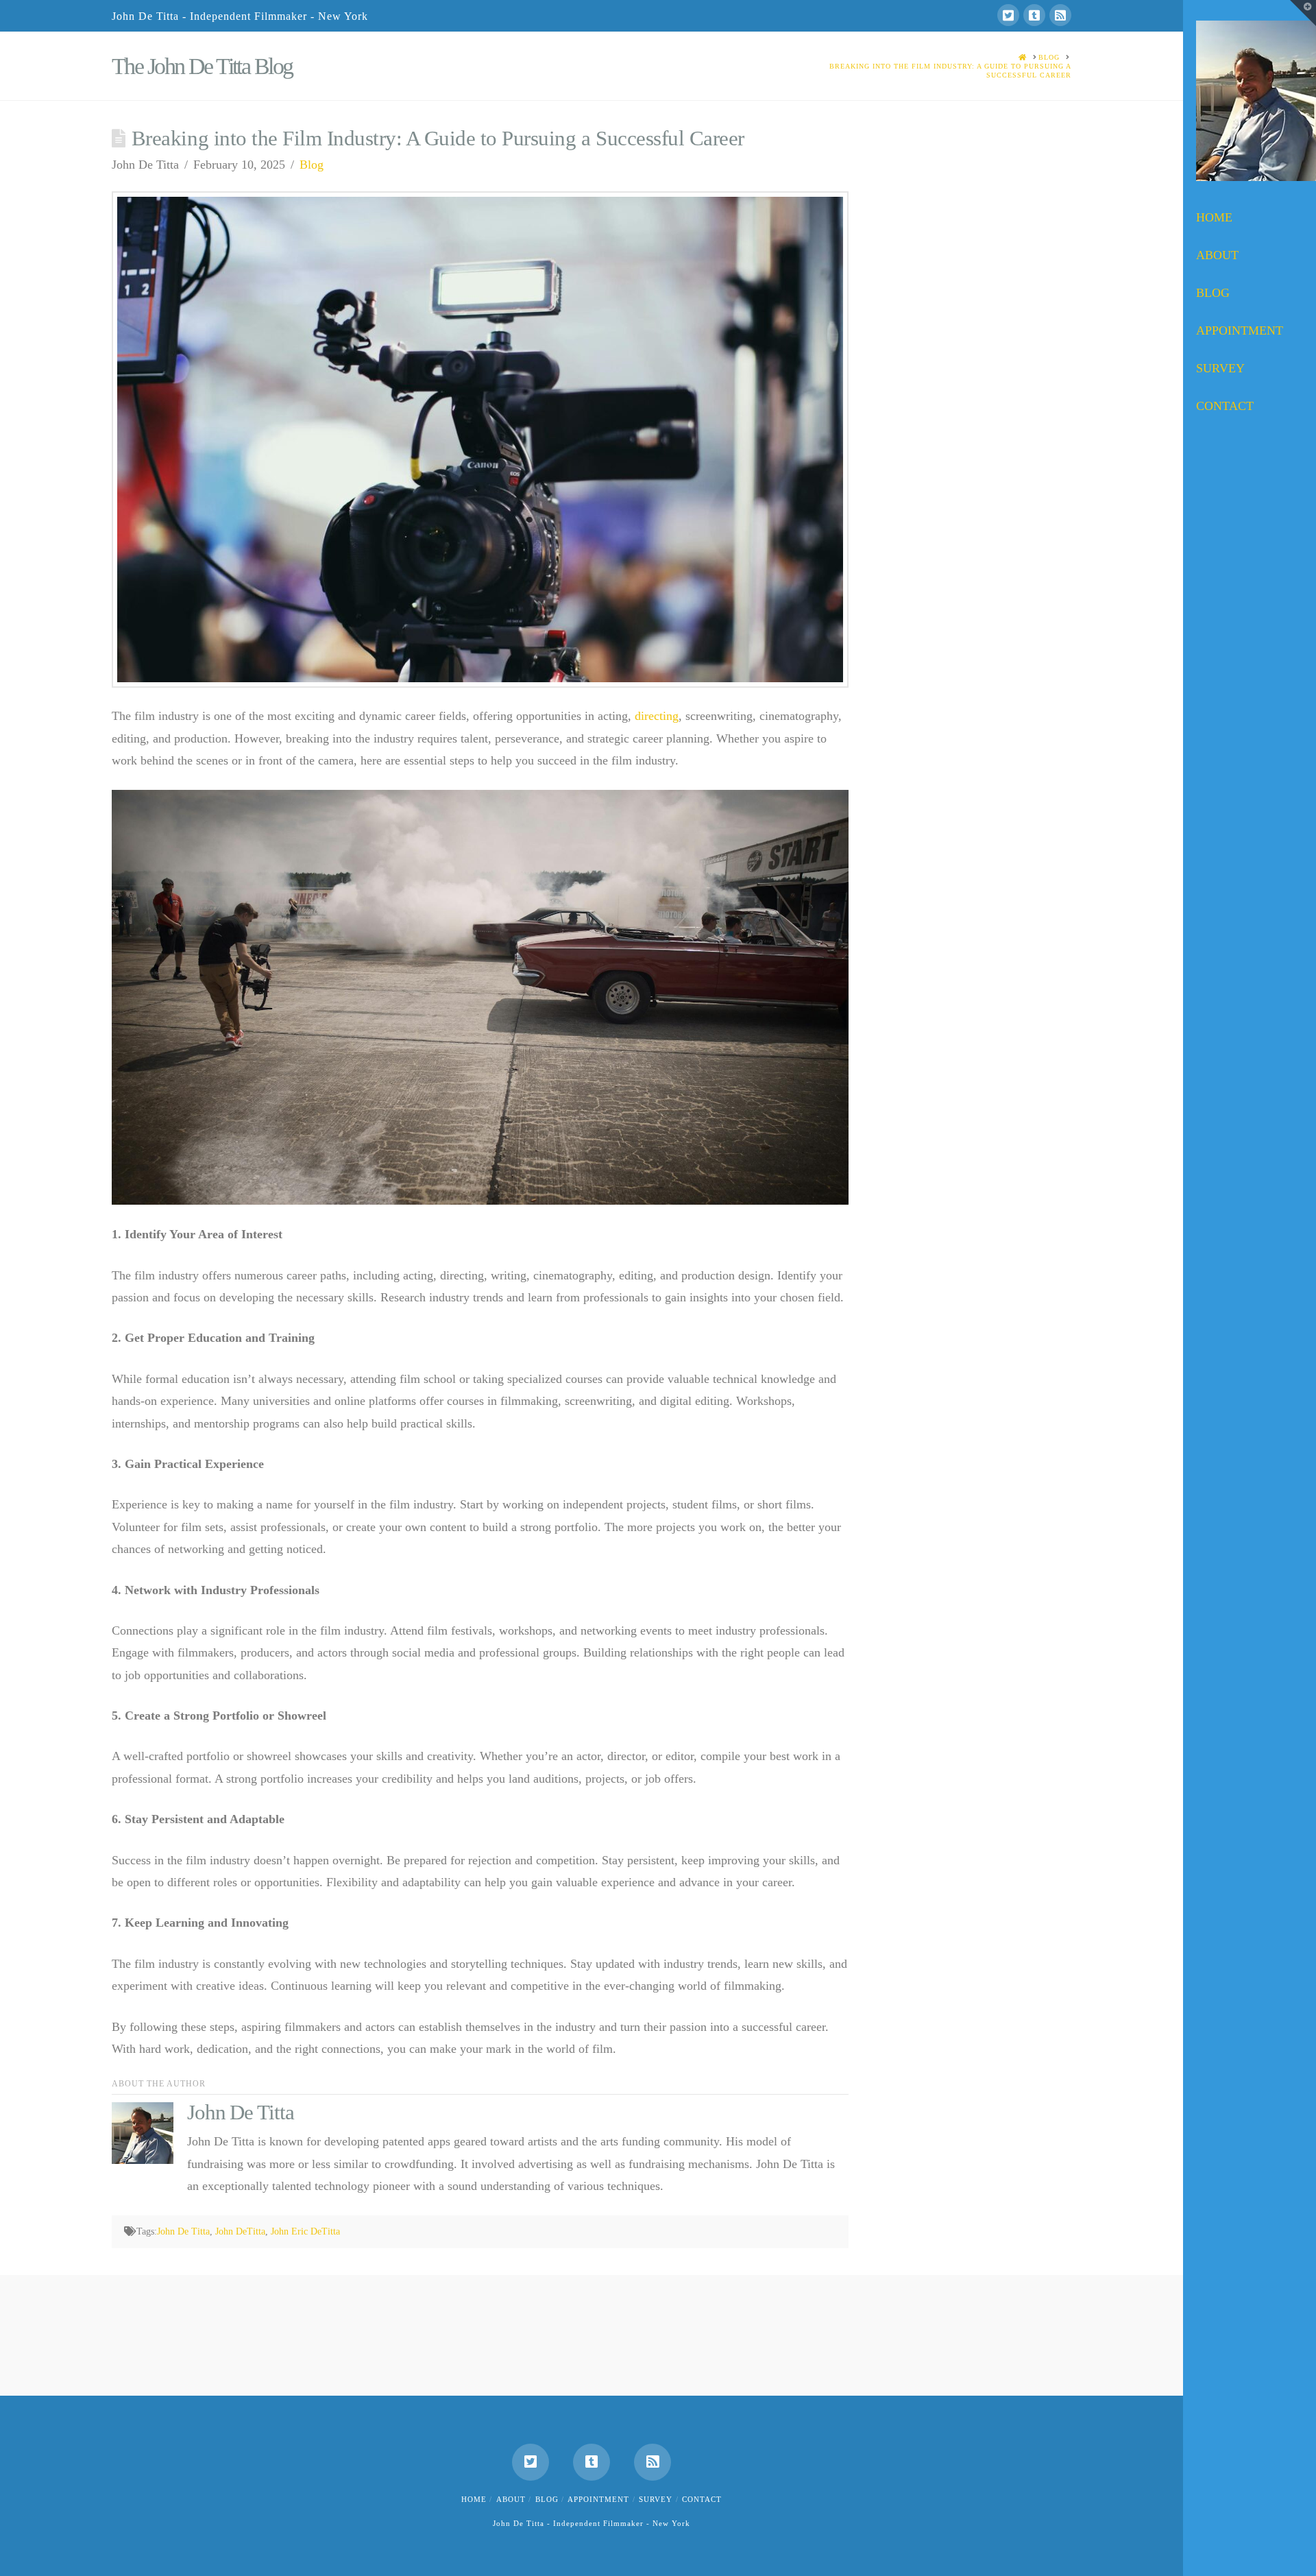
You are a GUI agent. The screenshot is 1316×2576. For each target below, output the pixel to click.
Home (474, 2499)
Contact (702, 2499)
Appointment (598, 2499)
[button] (1303, 13)
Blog (312, 165)
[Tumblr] (1034, 15)
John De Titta (183, 2231)
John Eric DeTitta (305, 2231)
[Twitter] (1008, 15)
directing (657, 716)
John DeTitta (240, 2231)
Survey (656, 2499)
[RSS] (1060, 15)
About (511, 2499)
